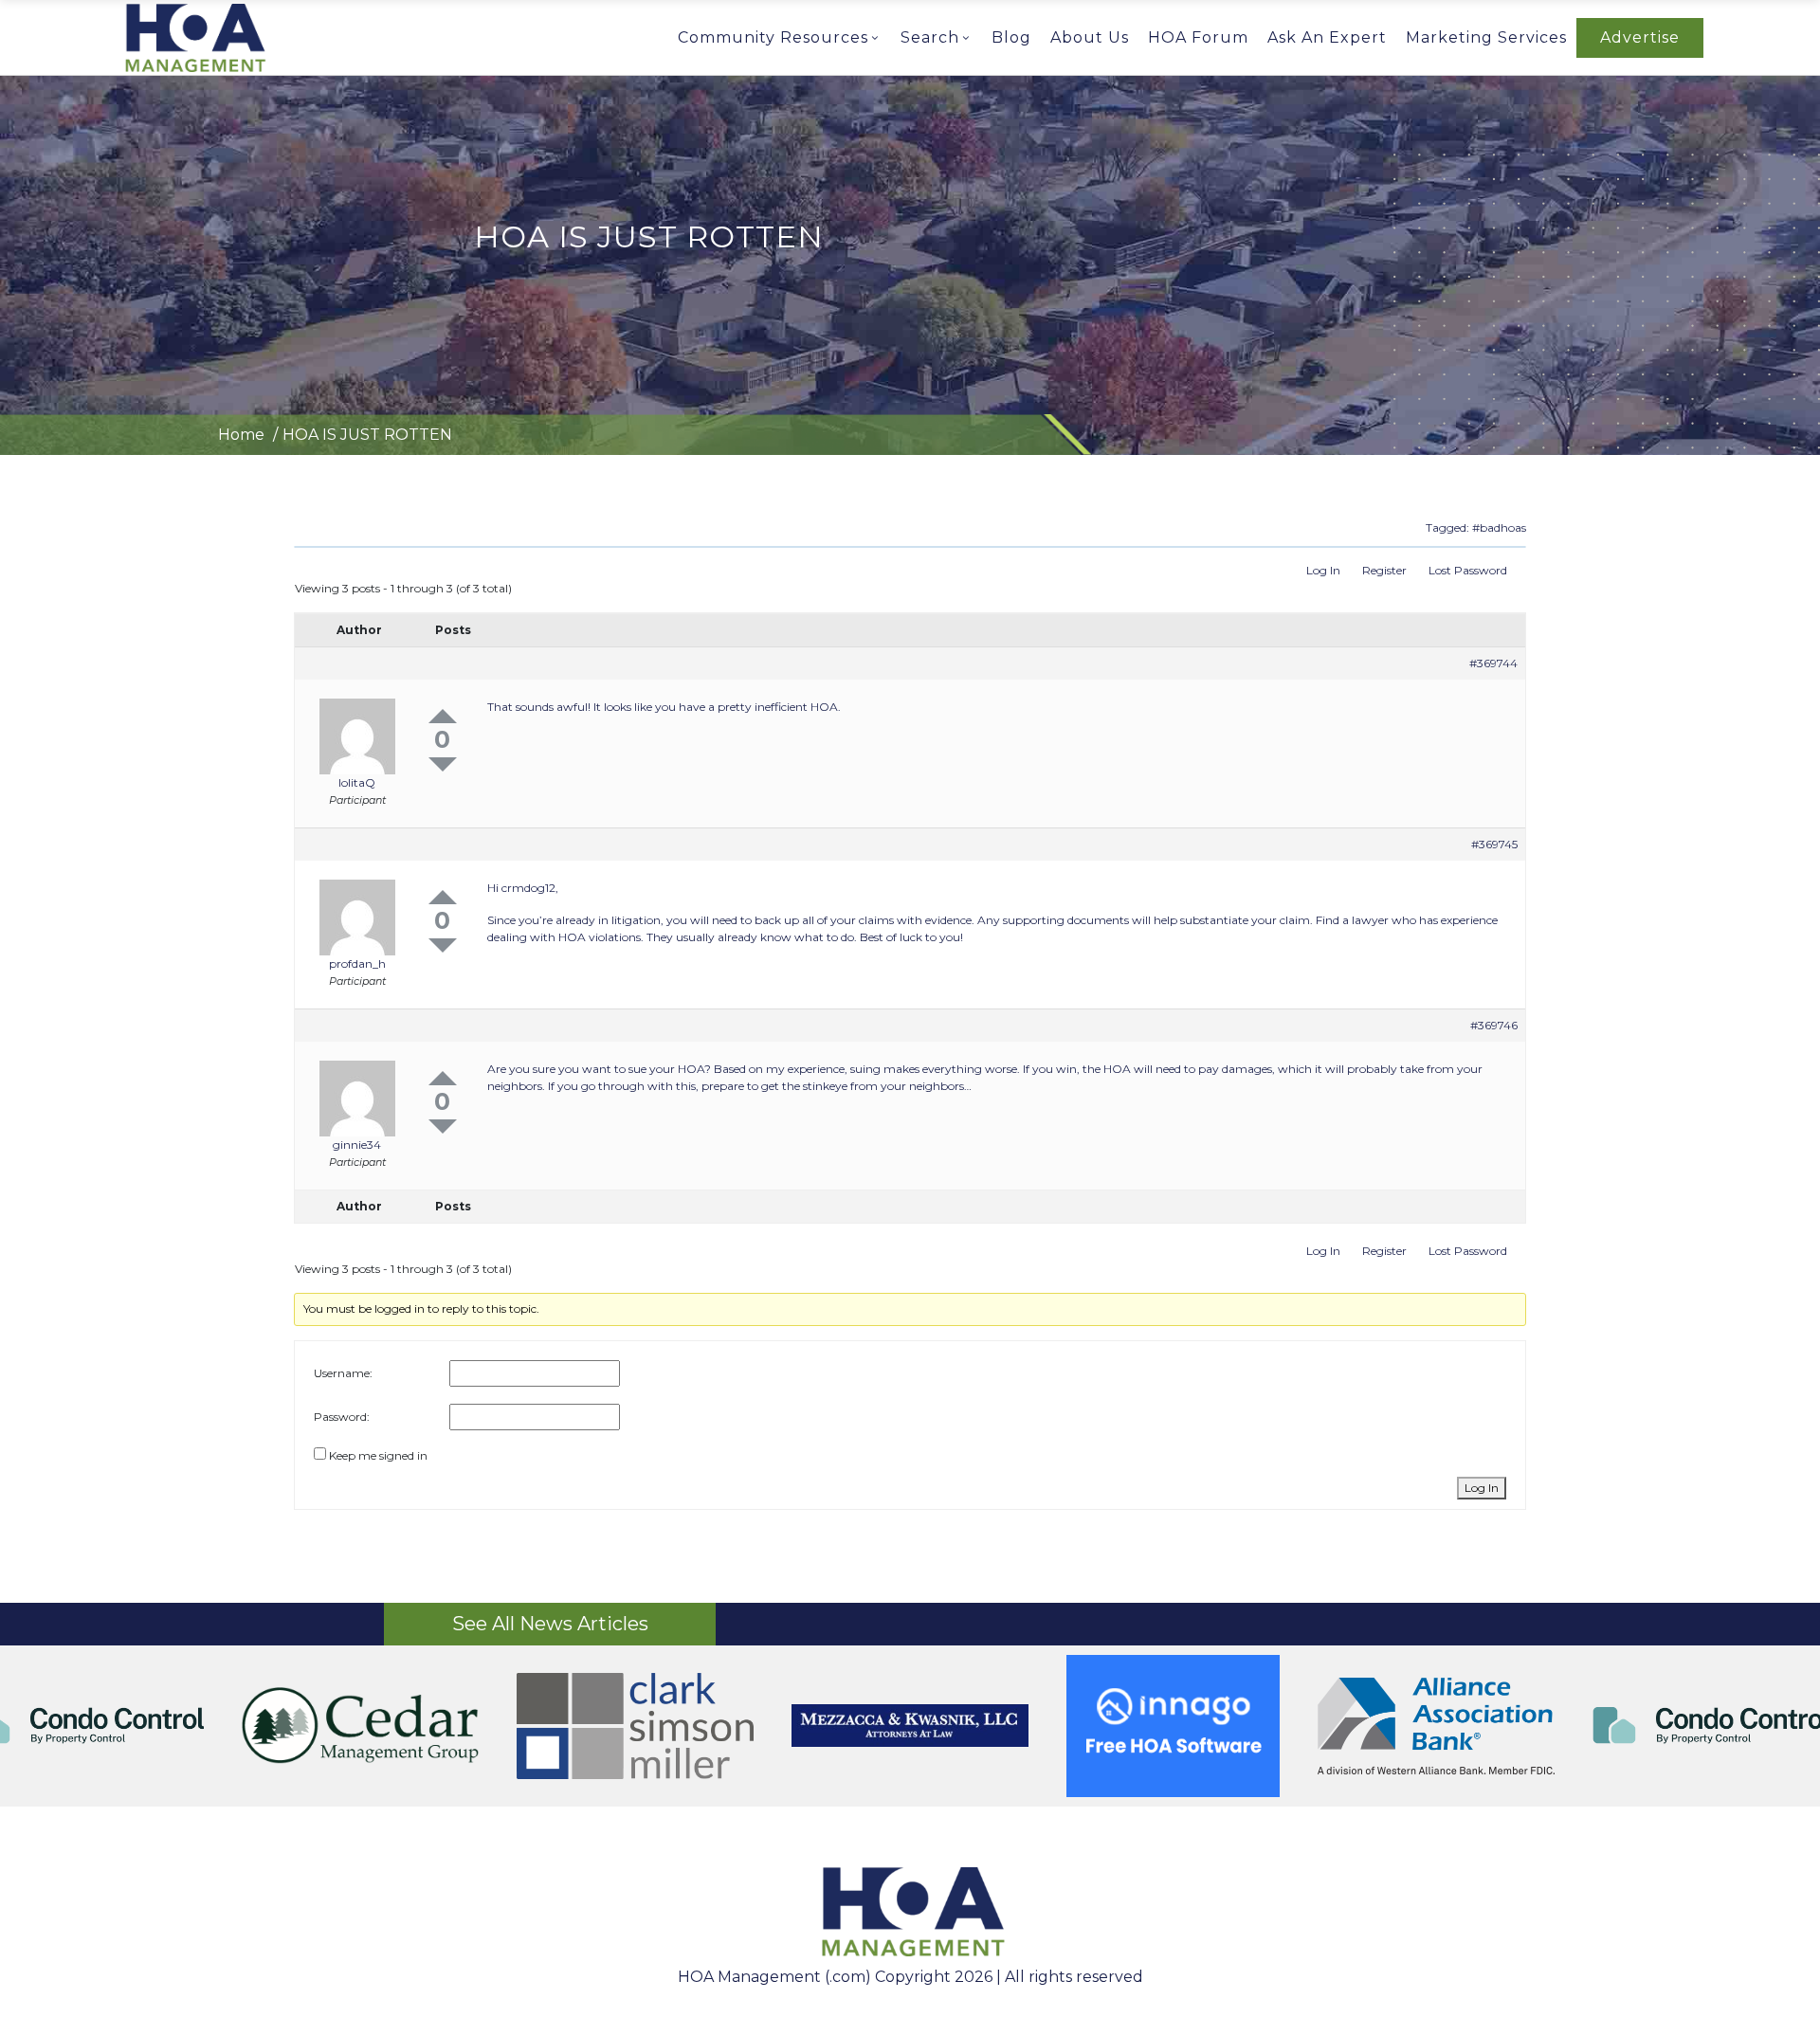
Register (1384, 570)
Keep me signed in (378, 1455)
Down (443, 764)
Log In (1323, 570)
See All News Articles (550, 1624)
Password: (342, 1417)
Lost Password (1468, 570)
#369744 (1493, 663)
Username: (343, 1373)
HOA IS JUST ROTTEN (367, 435)
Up (443, 716)
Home (241, 435)
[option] (910, 1726)
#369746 (1494, 1025)
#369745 (1494, 844)
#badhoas (1499, 527)
